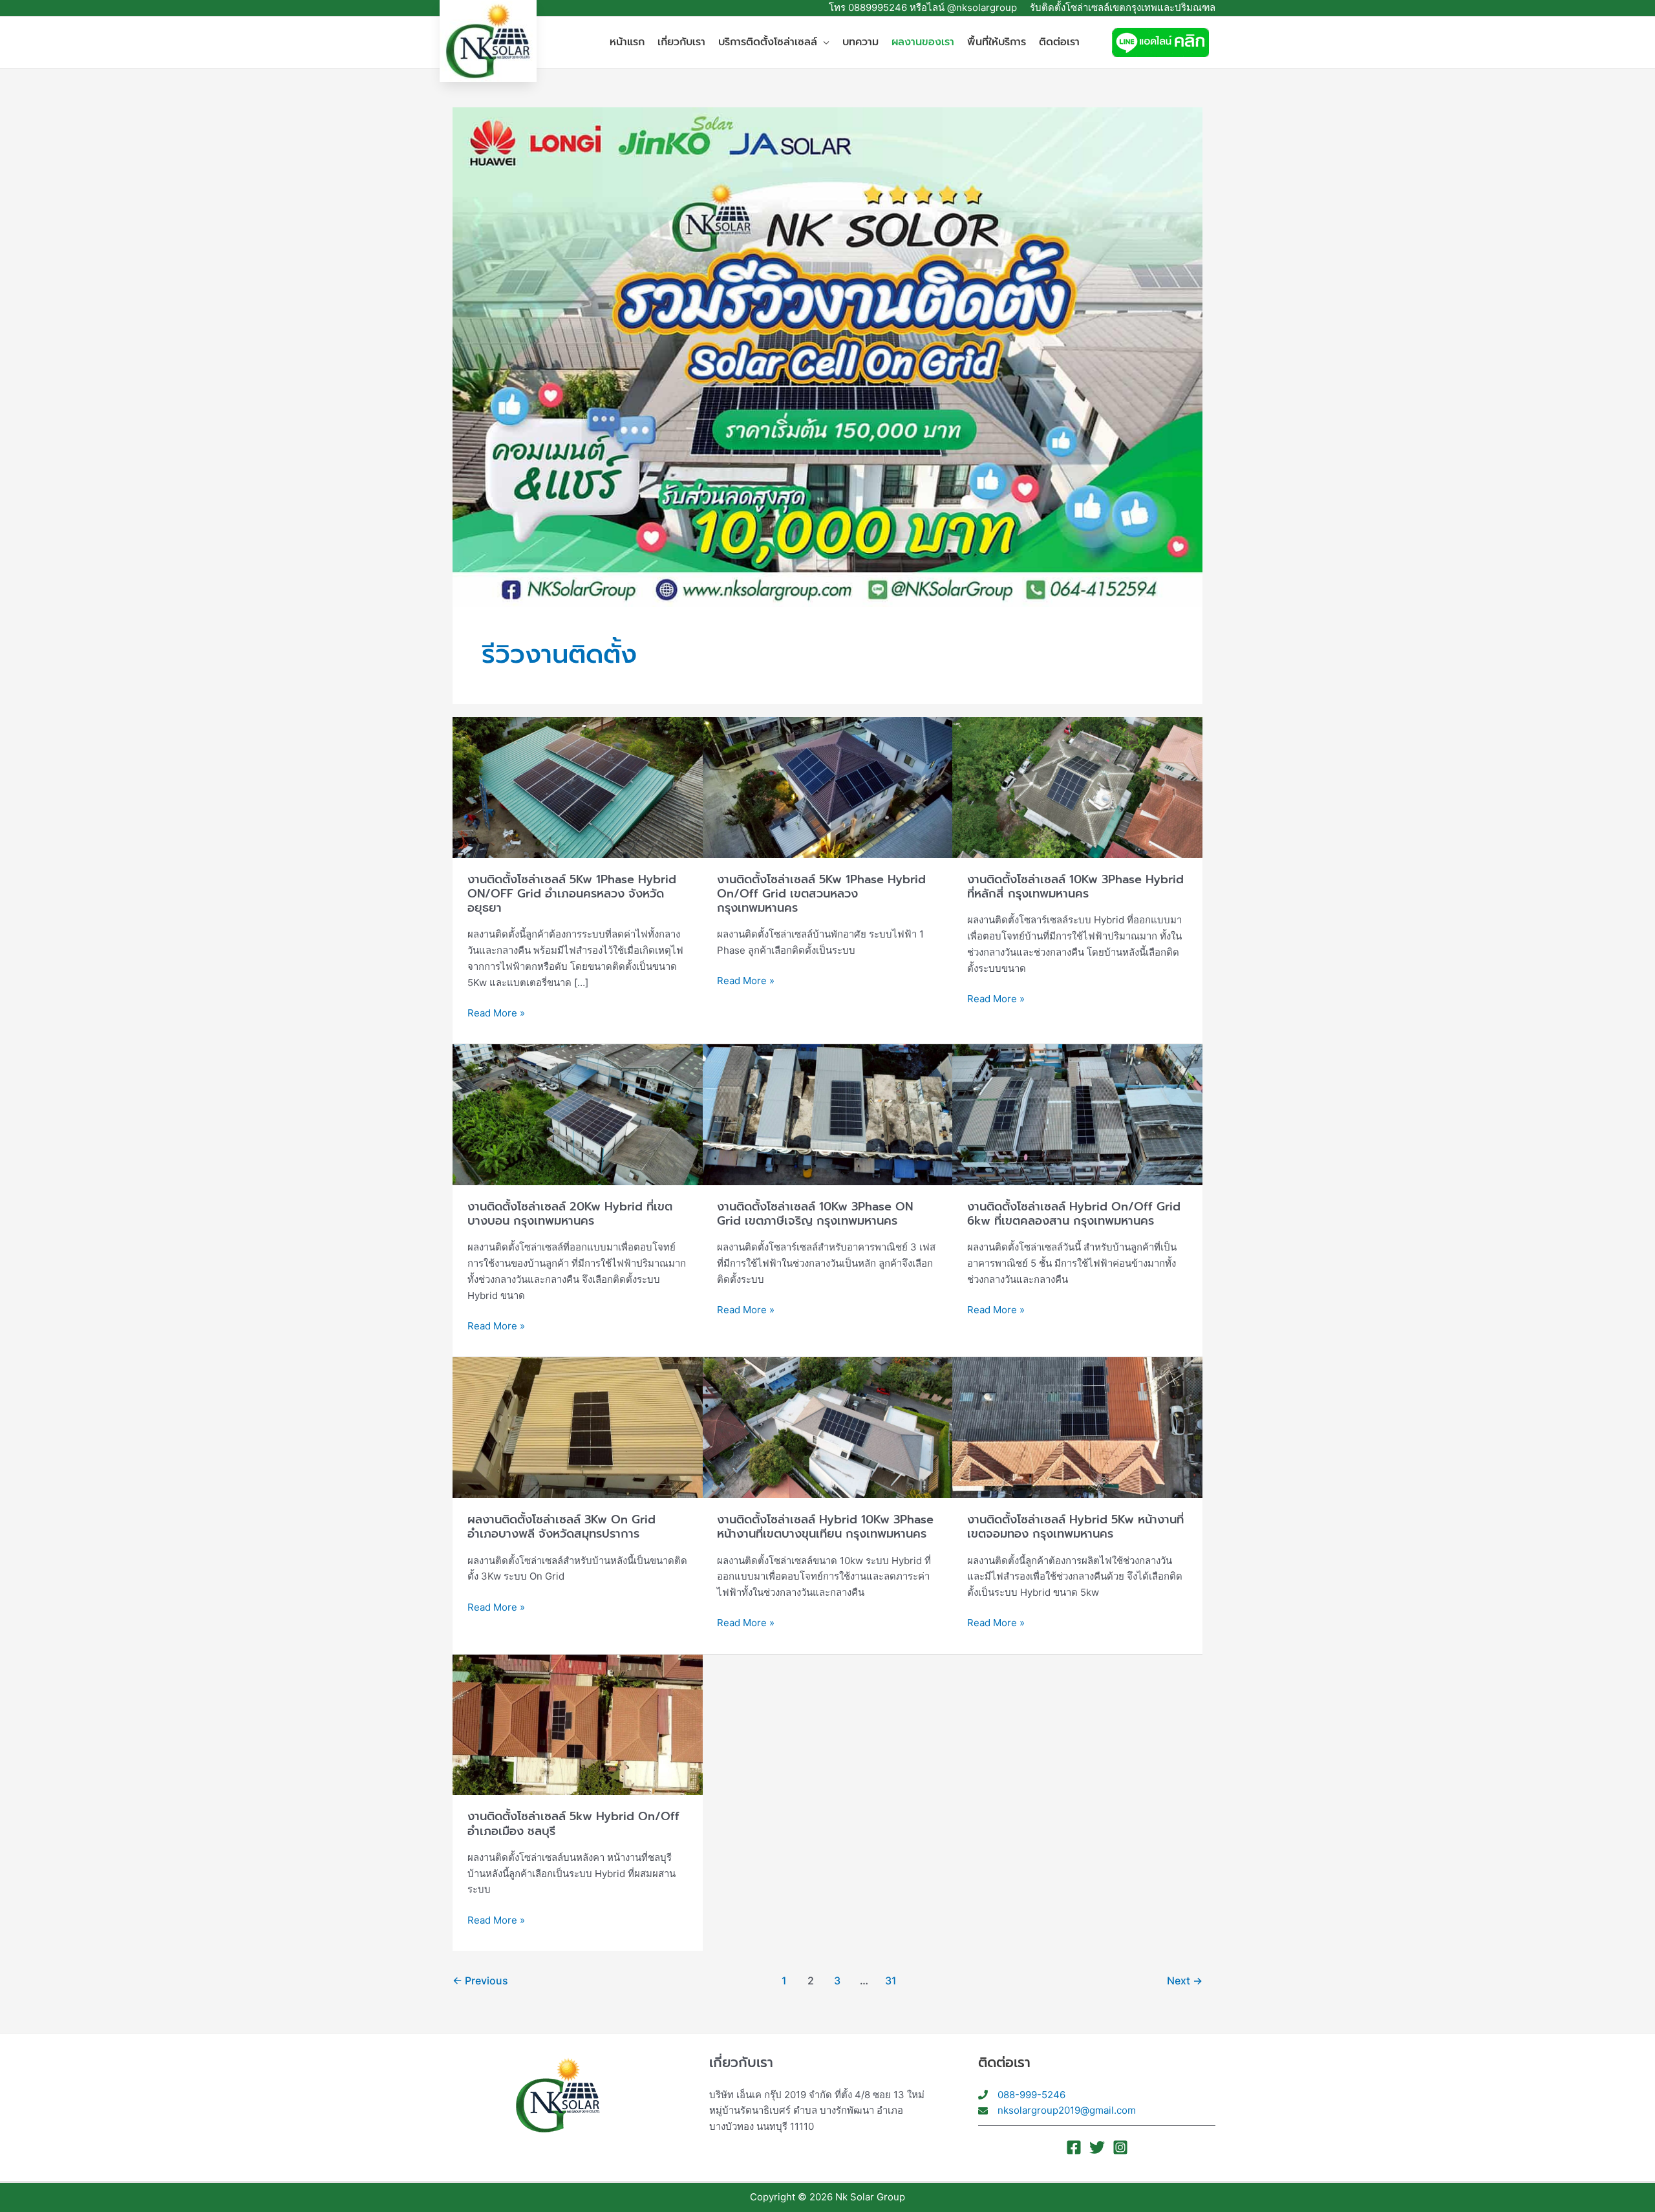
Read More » (496, 1012)
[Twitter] (1097, 2147)
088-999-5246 (1031, 2095)
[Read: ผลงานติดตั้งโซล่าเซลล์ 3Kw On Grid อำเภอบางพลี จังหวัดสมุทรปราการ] (578, 1427)
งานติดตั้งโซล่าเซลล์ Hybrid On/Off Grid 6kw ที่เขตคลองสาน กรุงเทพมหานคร (1074, 1214)
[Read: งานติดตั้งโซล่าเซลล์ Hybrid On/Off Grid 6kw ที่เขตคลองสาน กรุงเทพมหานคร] (1077, 1114)
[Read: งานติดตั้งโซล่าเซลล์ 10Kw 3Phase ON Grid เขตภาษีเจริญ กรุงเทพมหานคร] (828, 1114)
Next (1185, 1981)
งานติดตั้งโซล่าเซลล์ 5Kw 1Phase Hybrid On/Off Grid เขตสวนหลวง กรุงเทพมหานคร (821, 894)
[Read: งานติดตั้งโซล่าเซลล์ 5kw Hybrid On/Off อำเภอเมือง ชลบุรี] (578, 1723)
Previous (480, 1981)
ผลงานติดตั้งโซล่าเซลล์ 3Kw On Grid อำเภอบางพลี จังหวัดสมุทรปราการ (561, 1527)
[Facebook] (1074, 2147)
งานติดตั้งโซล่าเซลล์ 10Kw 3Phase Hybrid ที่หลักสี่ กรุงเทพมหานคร (1075, 886)
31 (891, 1981)
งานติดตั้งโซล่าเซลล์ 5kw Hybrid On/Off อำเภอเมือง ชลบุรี (573, 1823)
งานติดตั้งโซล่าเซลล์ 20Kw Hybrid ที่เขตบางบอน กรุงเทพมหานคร (570, 1214)
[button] (823, 42)
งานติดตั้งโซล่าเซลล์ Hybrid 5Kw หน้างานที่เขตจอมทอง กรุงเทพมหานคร (1075, 1527)
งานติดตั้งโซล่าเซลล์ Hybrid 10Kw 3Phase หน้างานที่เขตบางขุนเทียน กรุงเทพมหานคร (825, 1527)
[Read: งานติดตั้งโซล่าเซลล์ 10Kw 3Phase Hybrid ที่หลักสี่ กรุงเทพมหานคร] (1077, 787)
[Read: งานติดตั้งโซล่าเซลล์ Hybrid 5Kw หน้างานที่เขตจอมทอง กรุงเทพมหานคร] (1077, 1427)
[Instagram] (1120, 2147)
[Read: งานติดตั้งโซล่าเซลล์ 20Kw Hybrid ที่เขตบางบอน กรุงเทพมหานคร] (578, 1114)
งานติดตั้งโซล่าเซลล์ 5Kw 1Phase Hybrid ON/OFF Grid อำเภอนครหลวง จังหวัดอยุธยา (572, 894)
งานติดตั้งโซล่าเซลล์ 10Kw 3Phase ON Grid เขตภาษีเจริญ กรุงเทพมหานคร (815, 1214)
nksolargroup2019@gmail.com (1067, 2110)
